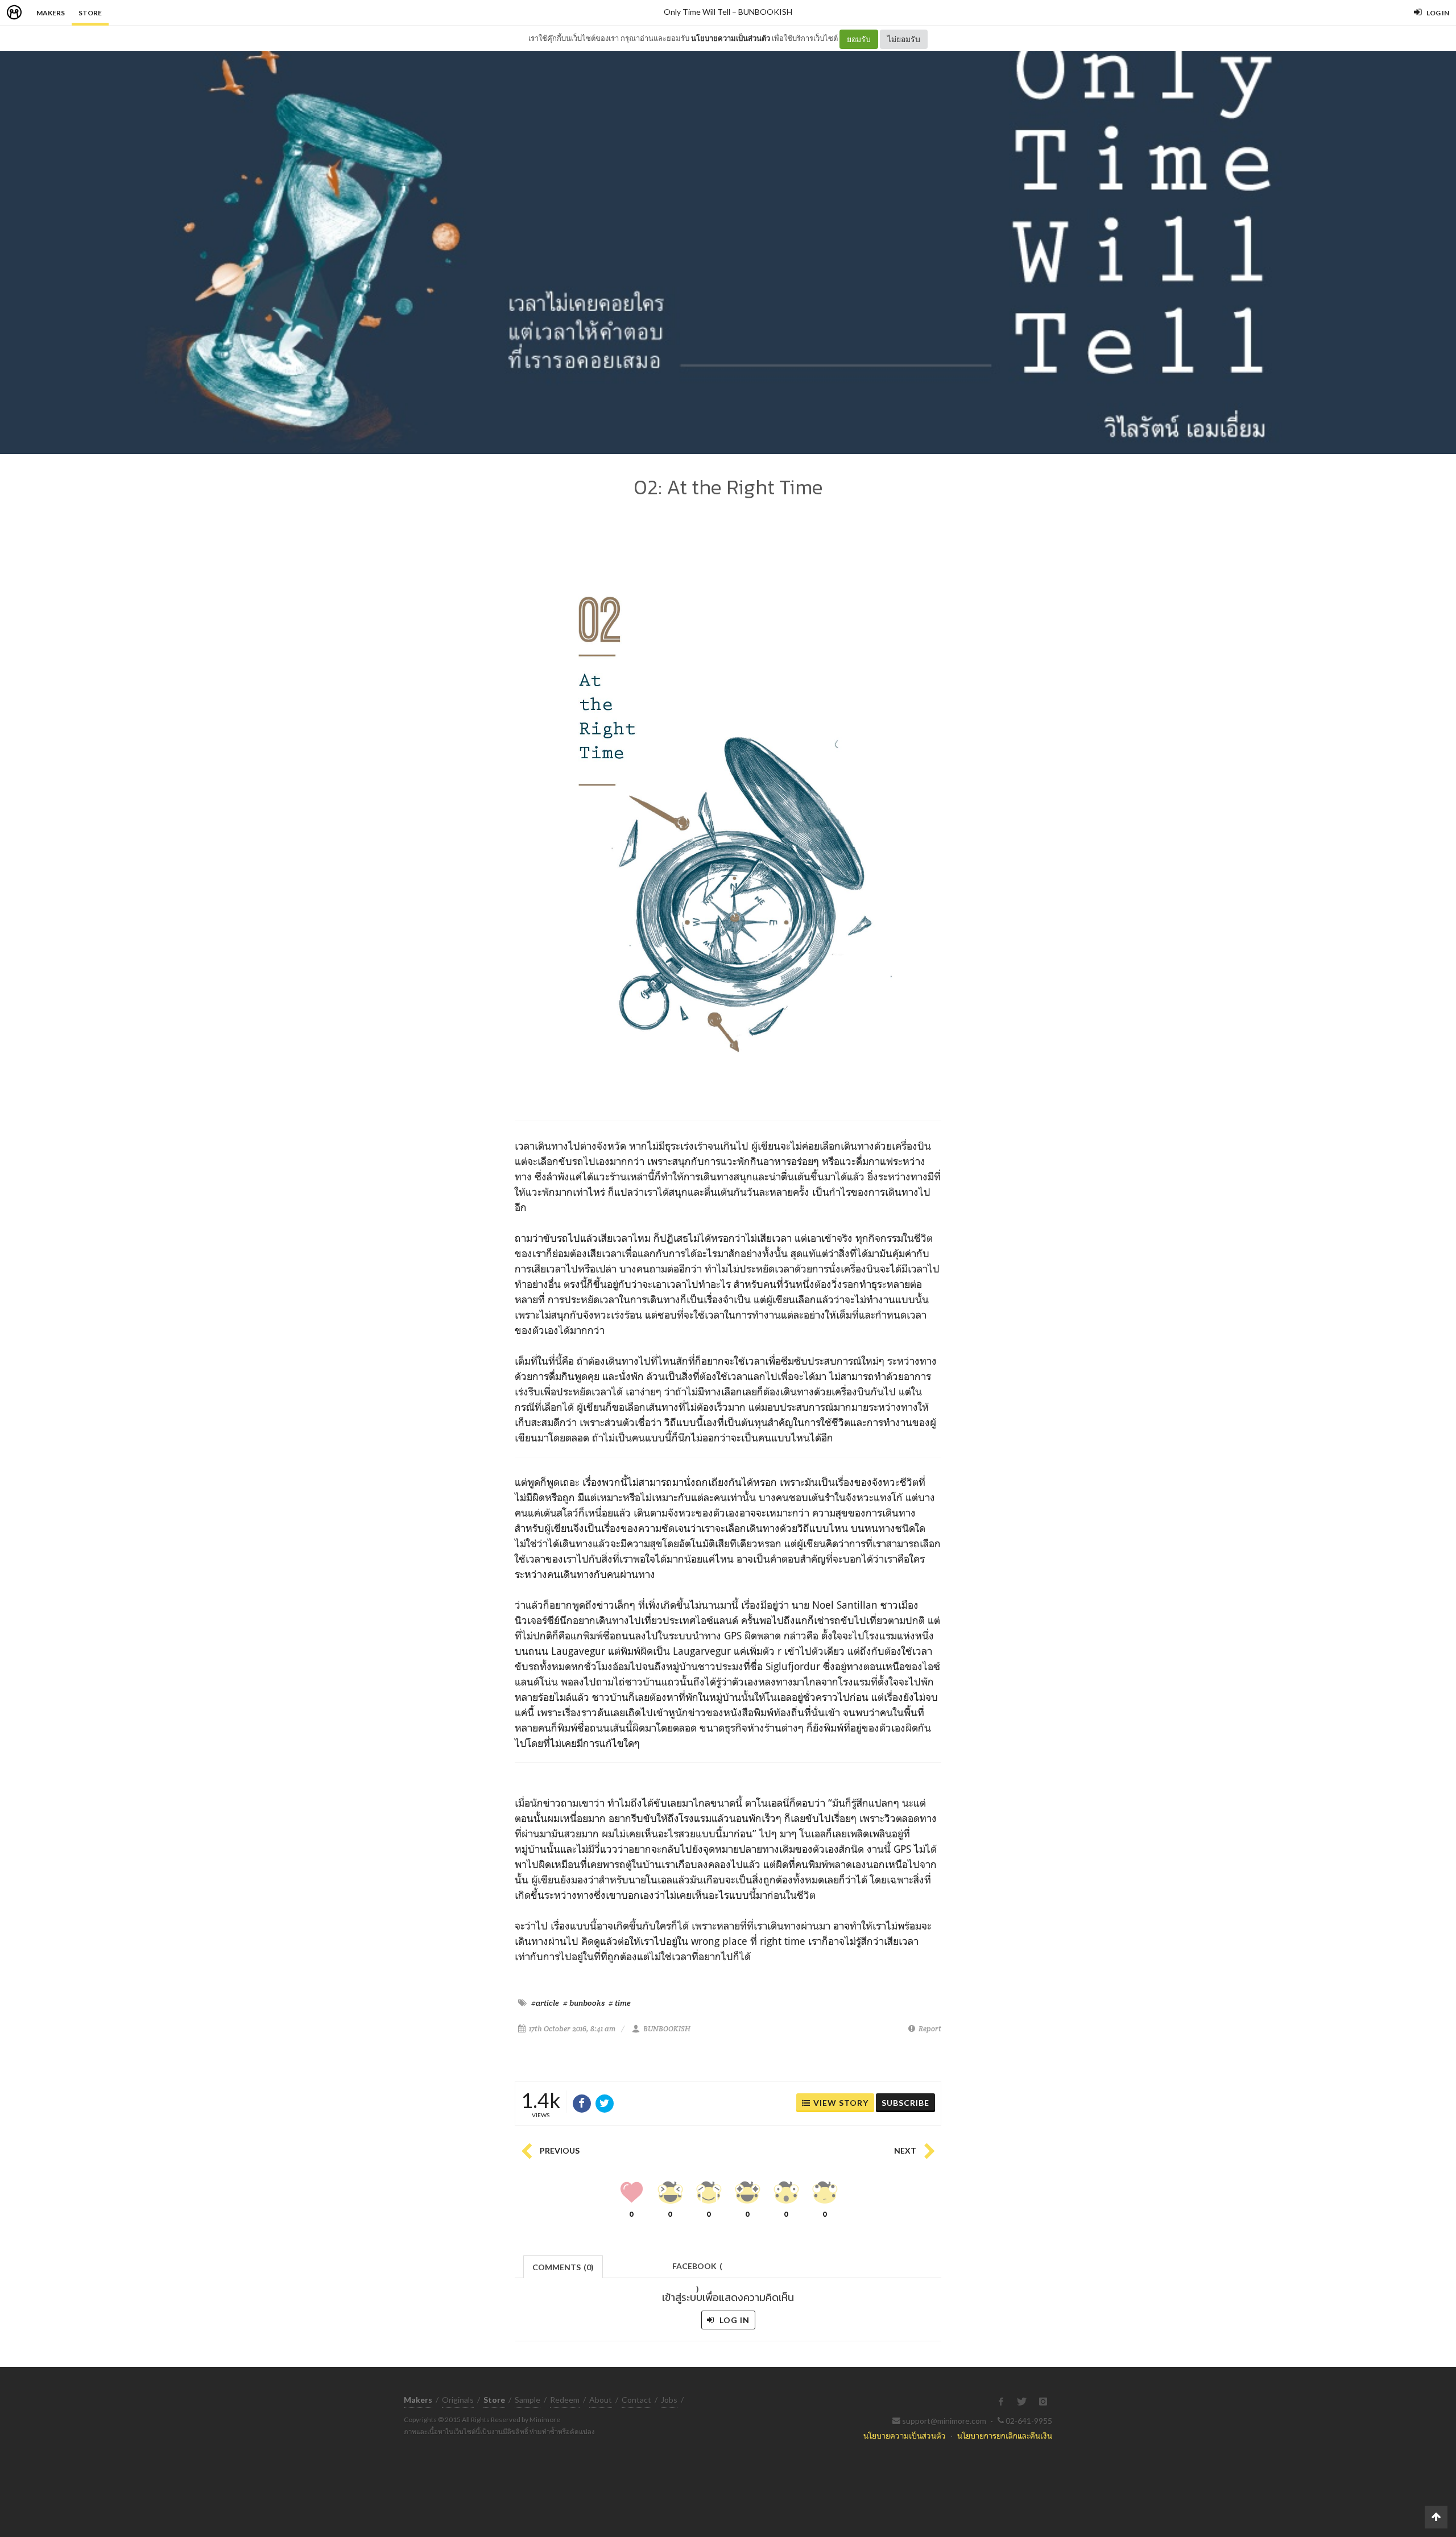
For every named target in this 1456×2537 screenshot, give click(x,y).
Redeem (565, 2400)
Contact (636, 2400)
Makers (51, 13)
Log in (733, 2320)
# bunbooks (584, 2003)
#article (545, 2003)
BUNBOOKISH (765, 12)
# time (620, 2003)
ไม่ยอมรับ (904, 39)
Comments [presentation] (563, 2267)
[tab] (563, 2266)
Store (90, 13)
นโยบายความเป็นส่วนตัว (731, 38)
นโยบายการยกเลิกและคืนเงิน (1005, 2435)
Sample (528, 2400)
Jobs (669, 2400)
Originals (458, 2400)
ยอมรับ (859, 39)
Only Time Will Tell (697, 12)
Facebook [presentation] (697, 2269)
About (601, 2400)
